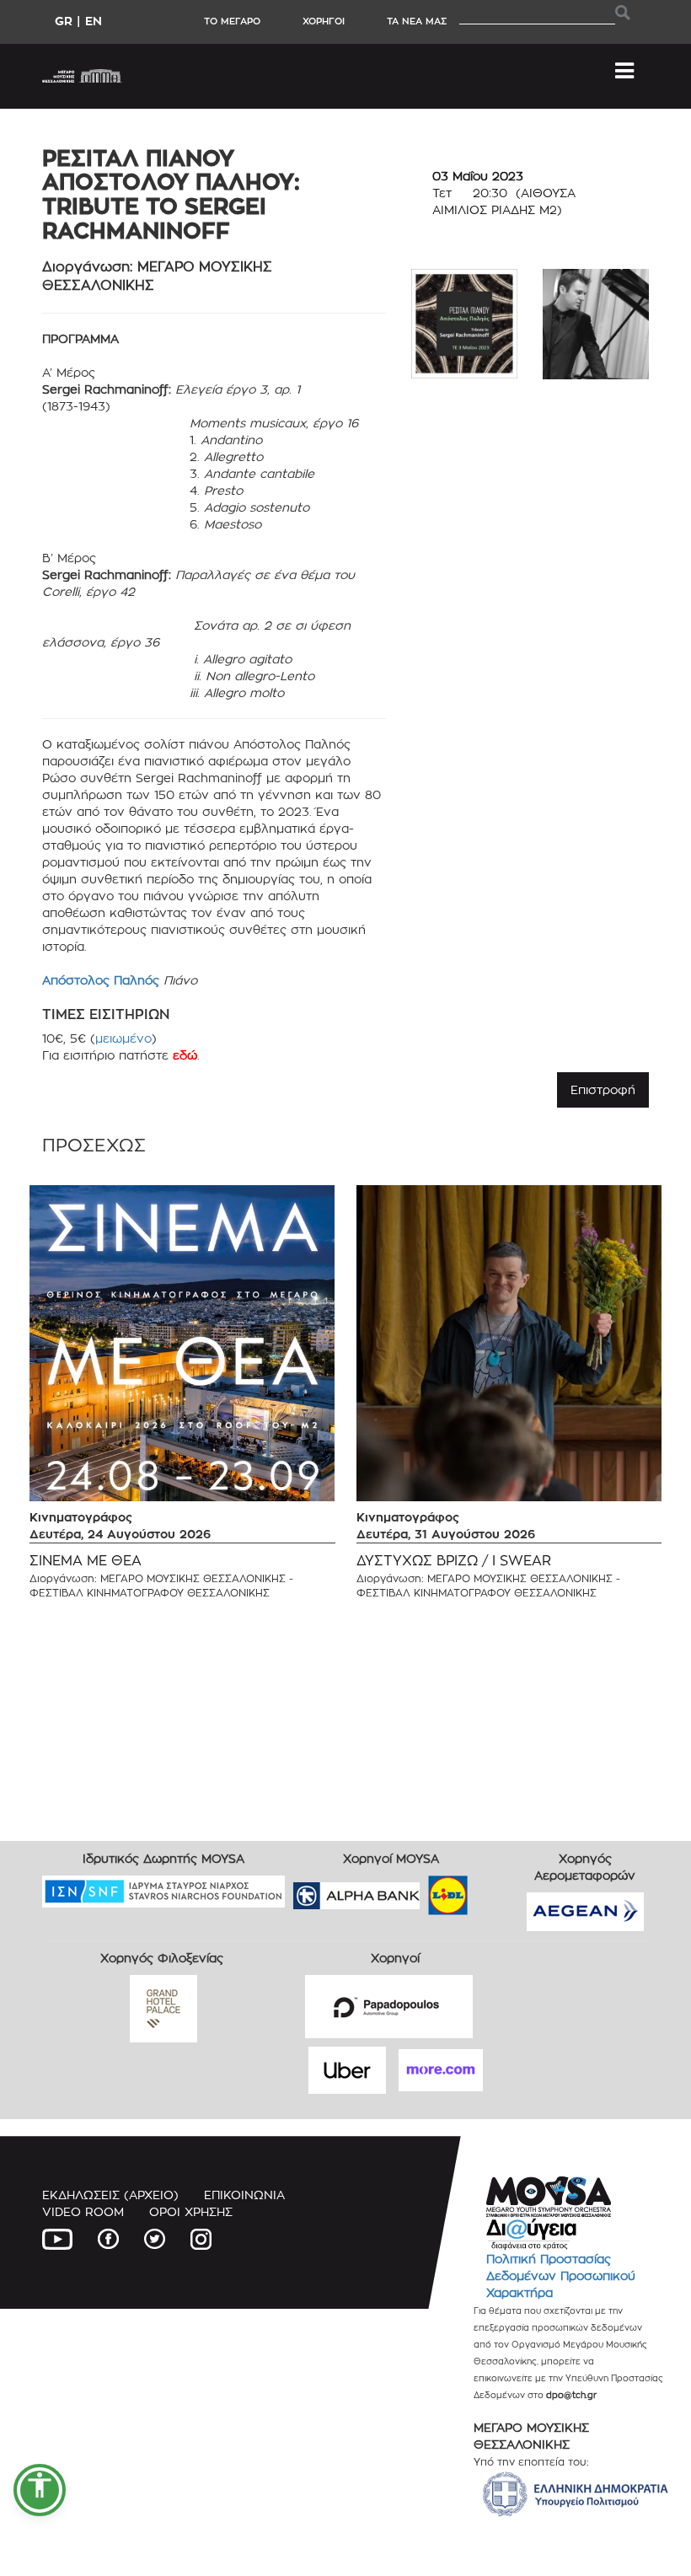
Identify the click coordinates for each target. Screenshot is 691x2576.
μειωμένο (123, 1038)
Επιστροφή (603, 1089)
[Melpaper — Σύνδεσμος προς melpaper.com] (497, 1889)
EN (94, 21)
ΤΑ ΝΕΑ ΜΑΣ (417, 21)
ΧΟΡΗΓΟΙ (324, 21)
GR (64, 21)
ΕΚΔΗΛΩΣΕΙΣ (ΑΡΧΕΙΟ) (110, 2195)
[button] (40, 2490)
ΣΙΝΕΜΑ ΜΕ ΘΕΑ (86, 1561)
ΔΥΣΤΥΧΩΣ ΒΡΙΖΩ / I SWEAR (454, 1561)
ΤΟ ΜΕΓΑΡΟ (232, 21)
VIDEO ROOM (83, 2211)
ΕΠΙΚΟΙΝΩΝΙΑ (244, 2195)
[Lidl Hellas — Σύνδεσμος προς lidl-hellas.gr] (424, 1889)
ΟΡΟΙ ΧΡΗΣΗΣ (191, 2211)
